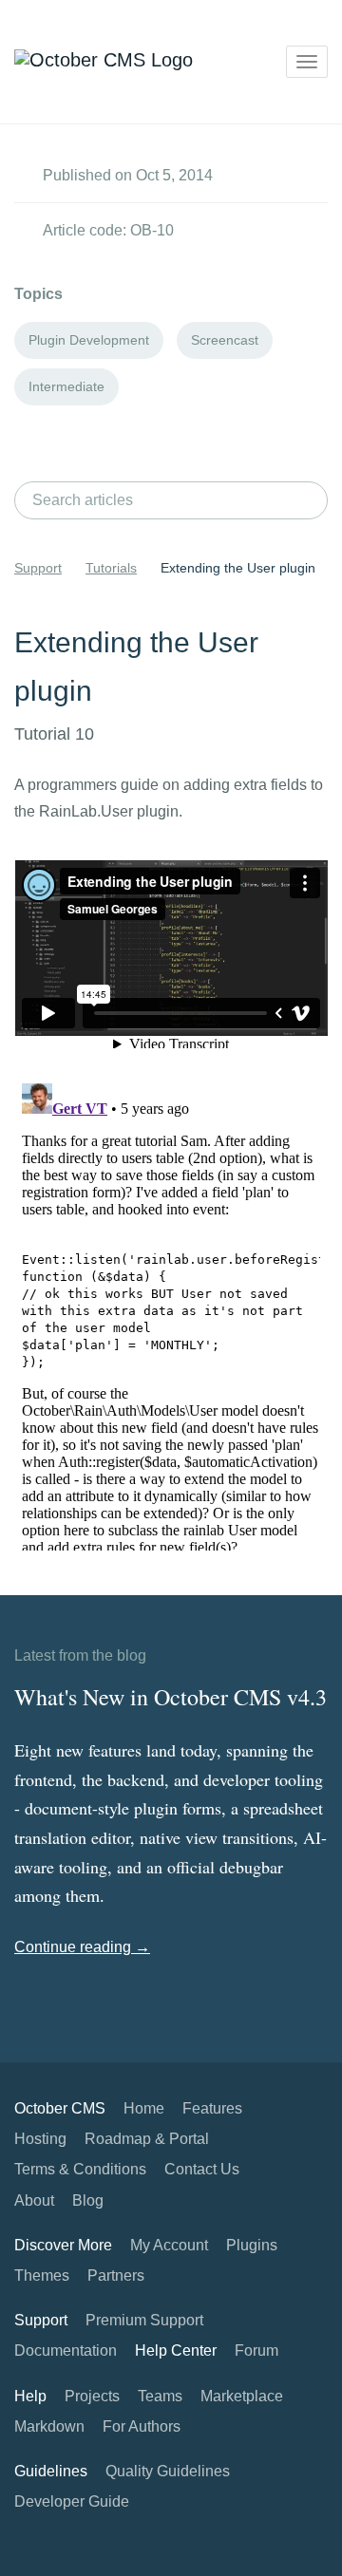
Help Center (176, 2350)
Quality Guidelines (168, 2471)
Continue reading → (82, 1947)
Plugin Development (89, 340)
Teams (160, 2396)
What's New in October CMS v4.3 (171, 1697)
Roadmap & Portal (147, 2139)
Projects (92, 2396)
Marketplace (242, 2396)
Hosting (40, 2139)
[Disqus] (171, 1313)
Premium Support (144, 2320)
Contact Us (202, 2169)
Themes (42, 2275)
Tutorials (111, 568)
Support (38, 568)
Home (144, 2108)
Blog (88, 2200)
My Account (169, 2245)
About (34, 2200)
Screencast (225, 340)
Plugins (252, 2245)
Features (212, 2108)
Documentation (66, 2350)
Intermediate (66, 386)
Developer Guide (72, 2501)
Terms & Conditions (80, 2169)
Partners (116, 2275)
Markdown (49, 2426)
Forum (256, 2350)
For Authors (142, 2426)
